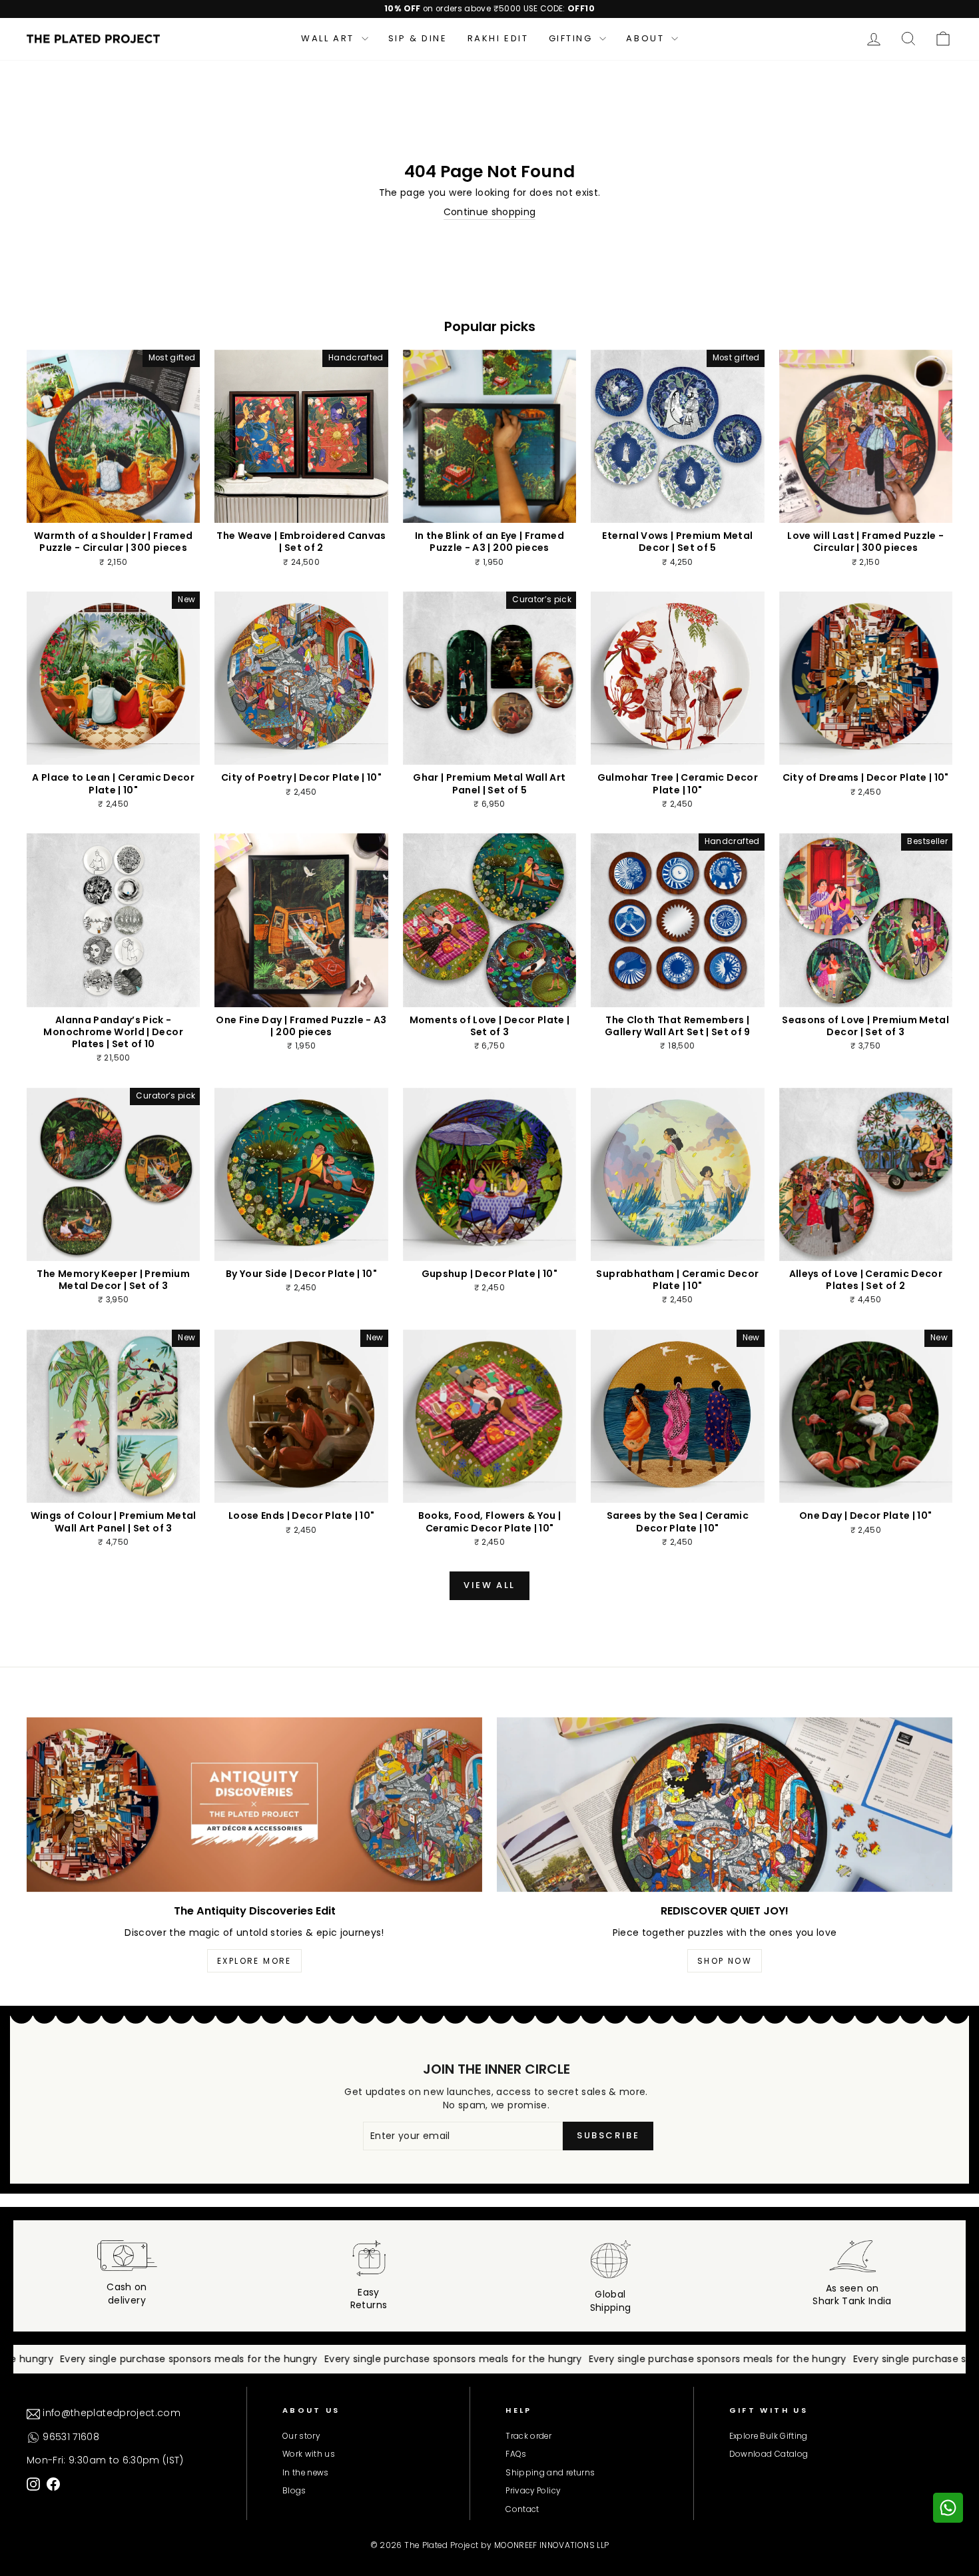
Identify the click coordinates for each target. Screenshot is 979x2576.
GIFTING (573, 38)
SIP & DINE (418, 38)
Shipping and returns (550, 2473)
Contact (522, 2509)
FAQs (516, 2454)
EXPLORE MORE (254, 1961)
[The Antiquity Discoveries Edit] (254, 1805)
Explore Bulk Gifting (769, 2436)
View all (489, 1585)
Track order (528, 2436)
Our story (301, 2436)
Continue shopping (490, 212)
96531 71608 (70, 2437)
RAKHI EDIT (498, 38)
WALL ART (329, 38)
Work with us (309, 2454)
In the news (306, 2473)
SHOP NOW (725, 1961)
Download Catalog (769, 2454)
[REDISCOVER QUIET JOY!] (725, 1805)
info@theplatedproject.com (110, 2413)
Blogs (294, 2491)
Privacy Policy (533, 2491)
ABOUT (647, 38)
